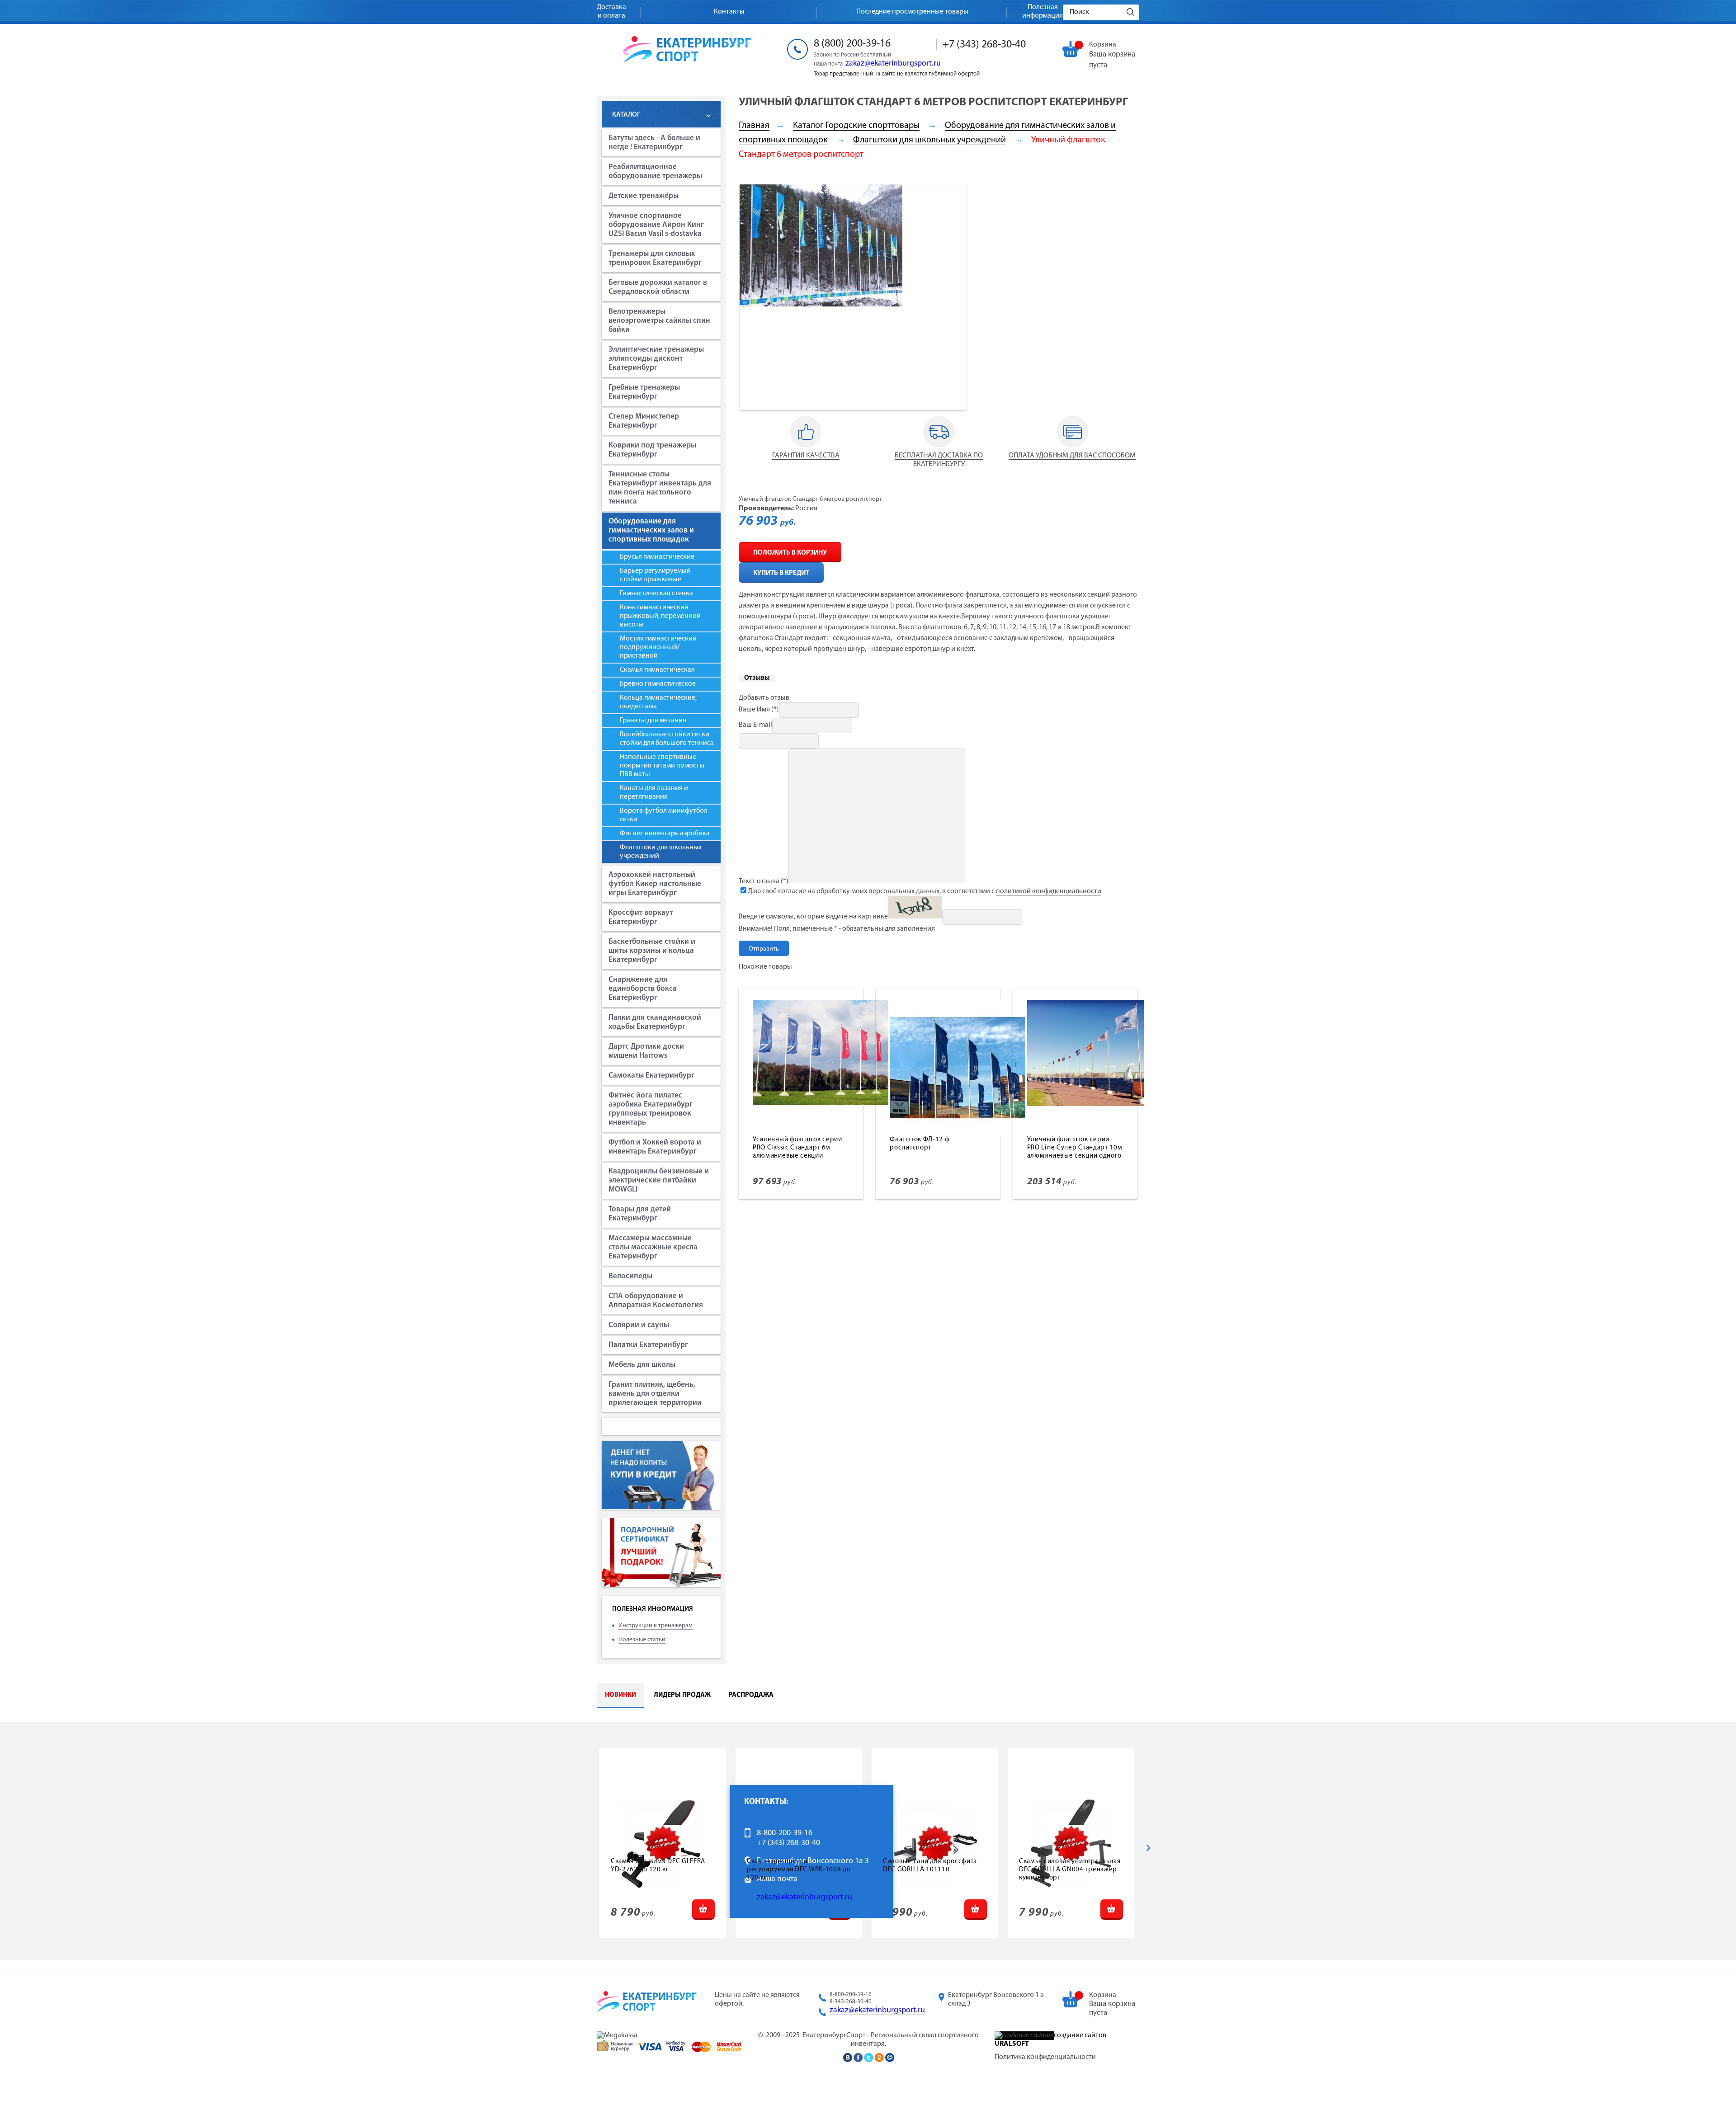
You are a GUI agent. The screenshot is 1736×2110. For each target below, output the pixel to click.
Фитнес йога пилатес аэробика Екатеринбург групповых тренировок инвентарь (651, 1109)
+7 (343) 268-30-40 (984, 45)
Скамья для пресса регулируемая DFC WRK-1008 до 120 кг (799, 1870)
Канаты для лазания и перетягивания (654, 793)
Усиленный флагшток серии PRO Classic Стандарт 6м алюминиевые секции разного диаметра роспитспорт (797, 1156)
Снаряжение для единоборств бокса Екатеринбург (643, 989)
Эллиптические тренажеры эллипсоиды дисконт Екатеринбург (656, 359)
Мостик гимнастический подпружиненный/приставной (658, 647)
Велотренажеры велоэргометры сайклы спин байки (659, 321)
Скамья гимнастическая (657, 670)
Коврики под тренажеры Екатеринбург (652, 450)
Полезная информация (1043, 12)
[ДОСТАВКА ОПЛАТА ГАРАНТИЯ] (806, 448)
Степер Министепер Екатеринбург (644, 421)
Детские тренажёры (644, 196)
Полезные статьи (642, 1640)
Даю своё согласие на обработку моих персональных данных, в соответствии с (925, 891)
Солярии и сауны (639, 1325)
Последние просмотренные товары (912, 12)
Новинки (620, 1695)
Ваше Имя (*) (759, 710)
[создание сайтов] (1024, 2035)
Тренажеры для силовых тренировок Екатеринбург (655, 258)
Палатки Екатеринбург (648, 1345)
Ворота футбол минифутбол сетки (664, 815)
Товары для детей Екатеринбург (640, 1214)
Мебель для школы (642, 1365)
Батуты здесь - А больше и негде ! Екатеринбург (654, 143)
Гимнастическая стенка (656, 593)
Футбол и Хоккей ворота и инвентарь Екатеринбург (655, 1147)
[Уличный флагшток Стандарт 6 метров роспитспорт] (821, 305)
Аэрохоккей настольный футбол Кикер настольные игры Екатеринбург (655, 884)
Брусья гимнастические (657, 557)
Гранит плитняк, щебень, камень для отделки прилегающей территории (655, 1394)
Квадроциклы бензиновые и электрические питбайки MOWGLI (659, 1180)
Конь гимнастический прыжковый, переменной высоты (660, 616)
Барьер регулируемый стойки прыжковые (655, 575)
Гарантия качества (806, 456)
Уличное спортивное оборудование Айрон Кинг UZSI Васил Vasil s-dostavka (656, 225)
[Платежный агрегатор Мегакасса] (617, 2035)
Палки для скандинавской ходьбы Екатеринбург (655, 1022)
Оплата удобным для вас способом (1072, 456)
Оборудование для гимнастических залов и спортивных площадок (651, 530)
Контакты (729, 12)
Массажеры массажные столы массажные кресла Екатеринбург (653, 1247)
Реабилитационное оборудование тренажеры (655, 172)
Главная (754, 126)
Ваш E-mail (755, 725)
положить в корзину (790, 553)
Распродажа (751, 1695)
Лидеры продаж (682, 1695)
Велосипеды (630, 1276)
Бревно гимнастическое (658, 684)
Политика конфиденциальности (1045, 2057)
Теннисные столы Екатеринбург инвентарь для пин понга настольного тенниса (660, 488)
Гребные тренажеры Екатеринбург (644, 392)
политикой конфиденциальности (1049, 891)
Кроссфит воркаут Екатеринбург (641, 917)
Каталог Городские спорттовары (856, 126)
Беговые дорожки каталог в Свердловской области (658, 287)
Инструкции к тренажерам (656, 1626)
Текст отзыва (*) (764, 881)
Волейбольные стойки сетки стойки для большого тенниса (667, 739)
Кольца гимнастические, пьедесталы (658, 702)
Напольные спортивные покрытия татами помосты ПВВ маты (662, 766)
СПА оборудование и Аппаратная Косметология (656, 1301)
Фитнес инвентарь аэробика (665, 834)
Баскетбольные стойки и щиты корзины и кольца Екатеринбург (652, 951)
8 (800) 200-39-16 (852, 44)
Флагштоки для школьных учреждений (661, 852)
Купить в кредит (781, 573)
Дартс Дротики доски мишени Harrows (646, 1051)
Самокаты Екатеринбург (651, 1076)
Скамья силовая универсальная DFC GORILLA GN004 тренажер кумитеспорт (1070, 1870)
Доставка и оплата (611, 12)
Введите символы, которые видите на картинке (813, 917)
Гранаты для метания (653, 721)
